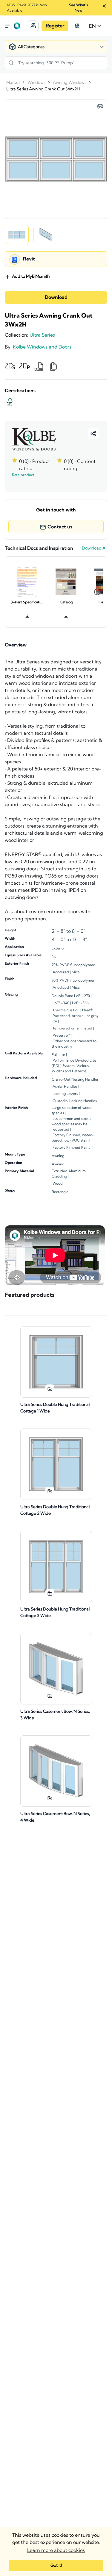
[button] (33, 26)
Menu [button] (7, 26)
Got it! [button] (56, 2565)
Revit (29, 259)
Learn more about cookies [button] (56, 2550)
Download (56, 297)
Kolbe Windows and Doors (42, 347)
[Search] (11, 63)
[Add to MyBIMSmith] (50, 1389)
